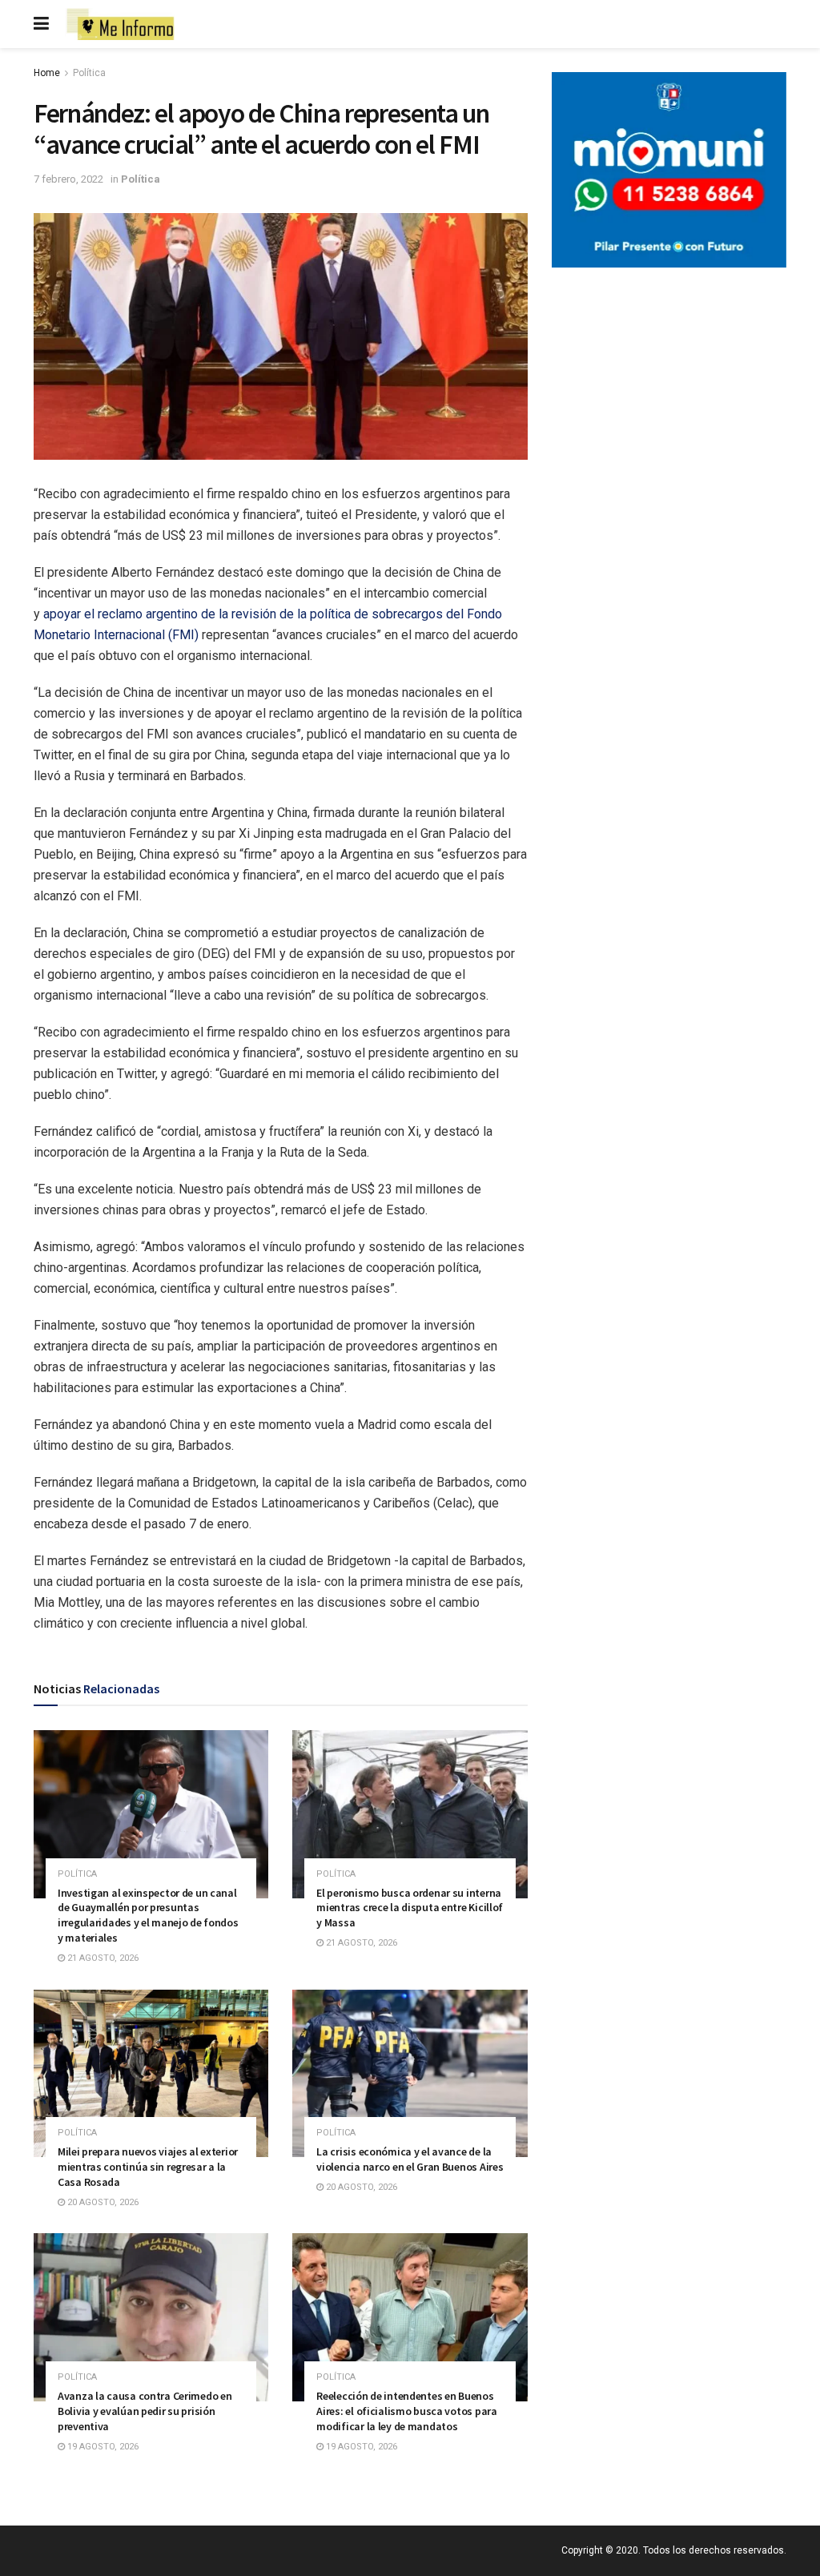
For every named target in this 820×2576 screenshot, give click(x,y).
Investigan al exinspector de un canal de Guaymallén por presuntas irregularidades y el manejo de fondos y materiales (148, 1916)
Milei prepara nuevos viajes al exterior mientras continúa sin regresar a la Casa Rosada (148, 2167)
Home (47, 73)
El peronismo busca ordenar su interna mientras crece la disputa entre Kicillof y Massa (410, 1908)
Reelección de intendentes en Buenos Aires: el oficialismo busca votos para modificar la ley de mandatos (406, 2411)
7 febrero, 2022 (68, 179)
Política (89, 73)
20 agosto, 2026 (102, 2202)
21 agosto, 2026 (102, 1958)
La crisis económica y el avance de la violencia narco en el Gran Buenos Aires (410, 2159)
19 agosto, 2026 (102, 2447)
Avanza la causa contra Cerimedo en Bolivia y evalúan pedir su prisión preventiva (145, 2411)
